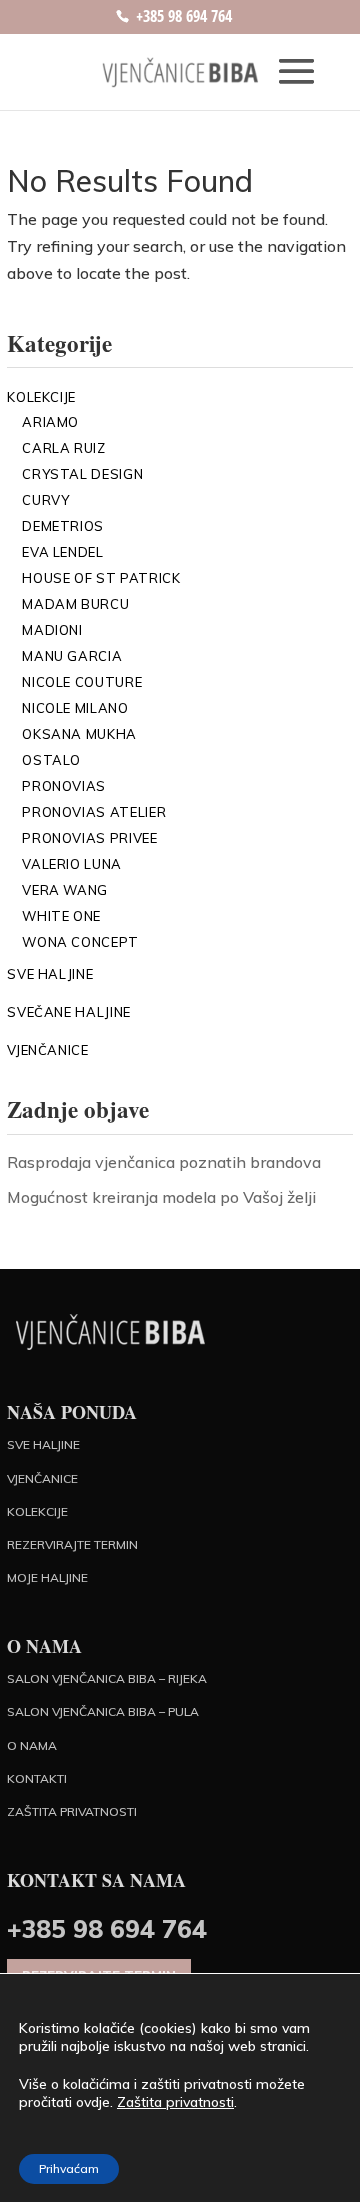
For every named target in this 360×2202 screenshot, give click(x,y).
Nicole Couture (82, 682)
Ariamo (50, 422)
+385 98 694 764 (184, 16)
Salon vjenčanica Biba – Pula (103, 1711)
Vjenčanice (48, 1050)
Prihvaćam (69, 2168)
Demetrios (63, 526)
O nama (32, 1745)
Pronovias (64, 786)
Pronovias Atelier (94, 812)
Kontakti (37, 1778)
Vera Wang (65, 890)
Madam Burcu (75, 604)
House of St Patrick (101, 578)
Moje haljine (47, 1577)
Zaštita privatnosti (72, 1811)
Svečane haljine (69, 1012)
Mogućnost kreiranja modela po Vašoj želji (161, 1197)
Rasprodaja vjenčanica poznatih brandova (164, 1162)
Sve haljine (50, 974)
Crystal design (82, 474)
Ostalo (51, 760)
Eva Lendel (63, 552)
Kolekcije (41, 397)
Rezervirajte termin (72, 1544)
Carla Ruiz (64, 448)
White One (61, 916)
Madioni (52, 630)
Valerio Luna (72, 864)
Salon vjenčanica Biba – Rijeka (107, 1678)
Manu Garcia (72, 656)
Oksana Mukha (79, 734)
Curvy (45, 500)
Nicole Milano (75, 708)
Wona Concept (80, 942)
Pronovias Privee (89, 838)
